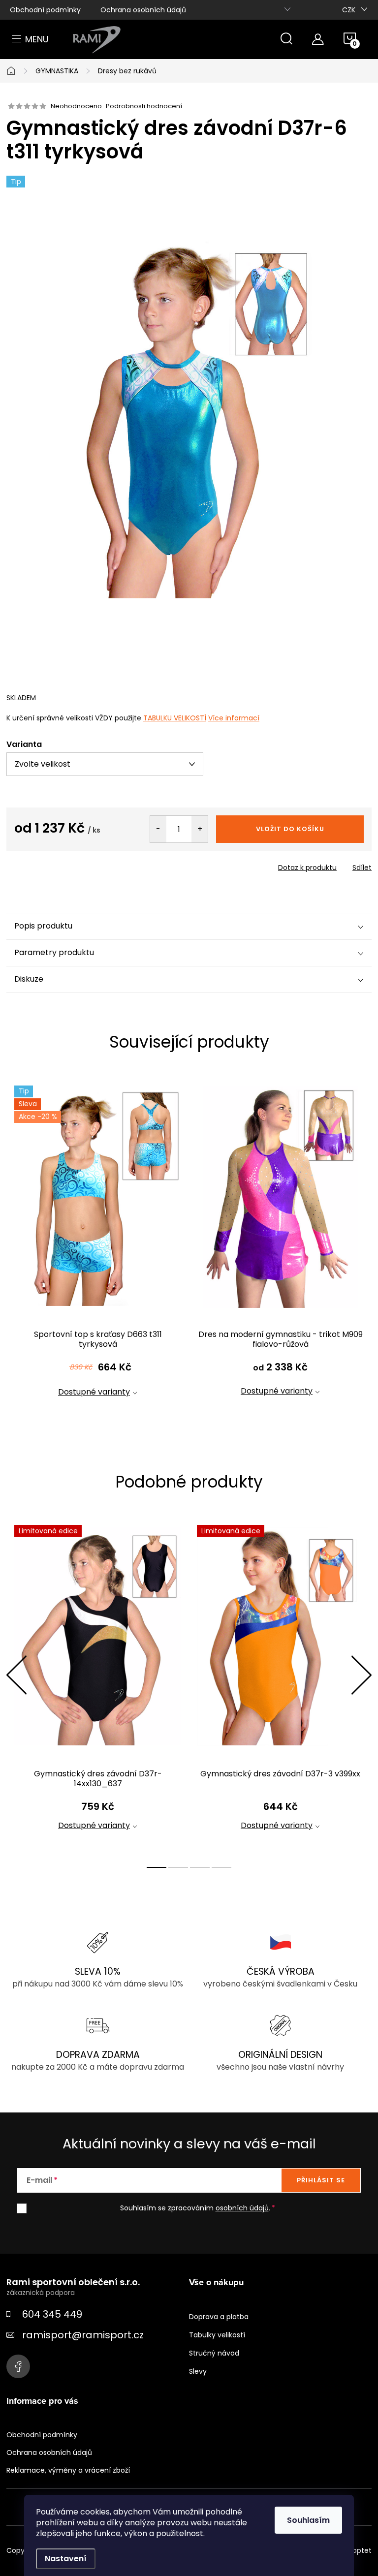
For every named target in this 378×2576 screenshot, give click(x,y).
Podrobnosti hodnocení (144, 106)
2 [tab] (178, 1867)
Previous (16, 1675)
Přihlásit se (321, 2180)
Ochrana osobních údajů (143, 10)
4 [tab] (221, 1867)
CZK (349, 10)
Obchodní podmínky (45, 10)
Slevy (198, 2371)
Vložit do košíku (290, 829)
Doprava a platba (219, 2317)
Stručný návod (214, 2353)
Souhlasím (308, 2520)
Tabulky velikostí (217, 2335)
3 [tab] (200, 1867)
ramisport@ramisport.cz (83, 2335)
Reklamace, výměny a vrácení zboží (68, 2470)
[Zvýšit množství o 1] (200, 829)
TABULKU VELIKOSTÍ (175, 718)
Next (361, 1675)
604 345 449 (52, 2314)
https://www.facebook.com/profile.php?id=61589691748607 (18, 2366)
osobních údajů (242, 2208)
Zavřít (63, 865)
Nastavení (66, 2559)
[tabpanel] (98, 1249)
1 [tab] (157, 1867)
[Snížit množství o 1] (158, 829)
